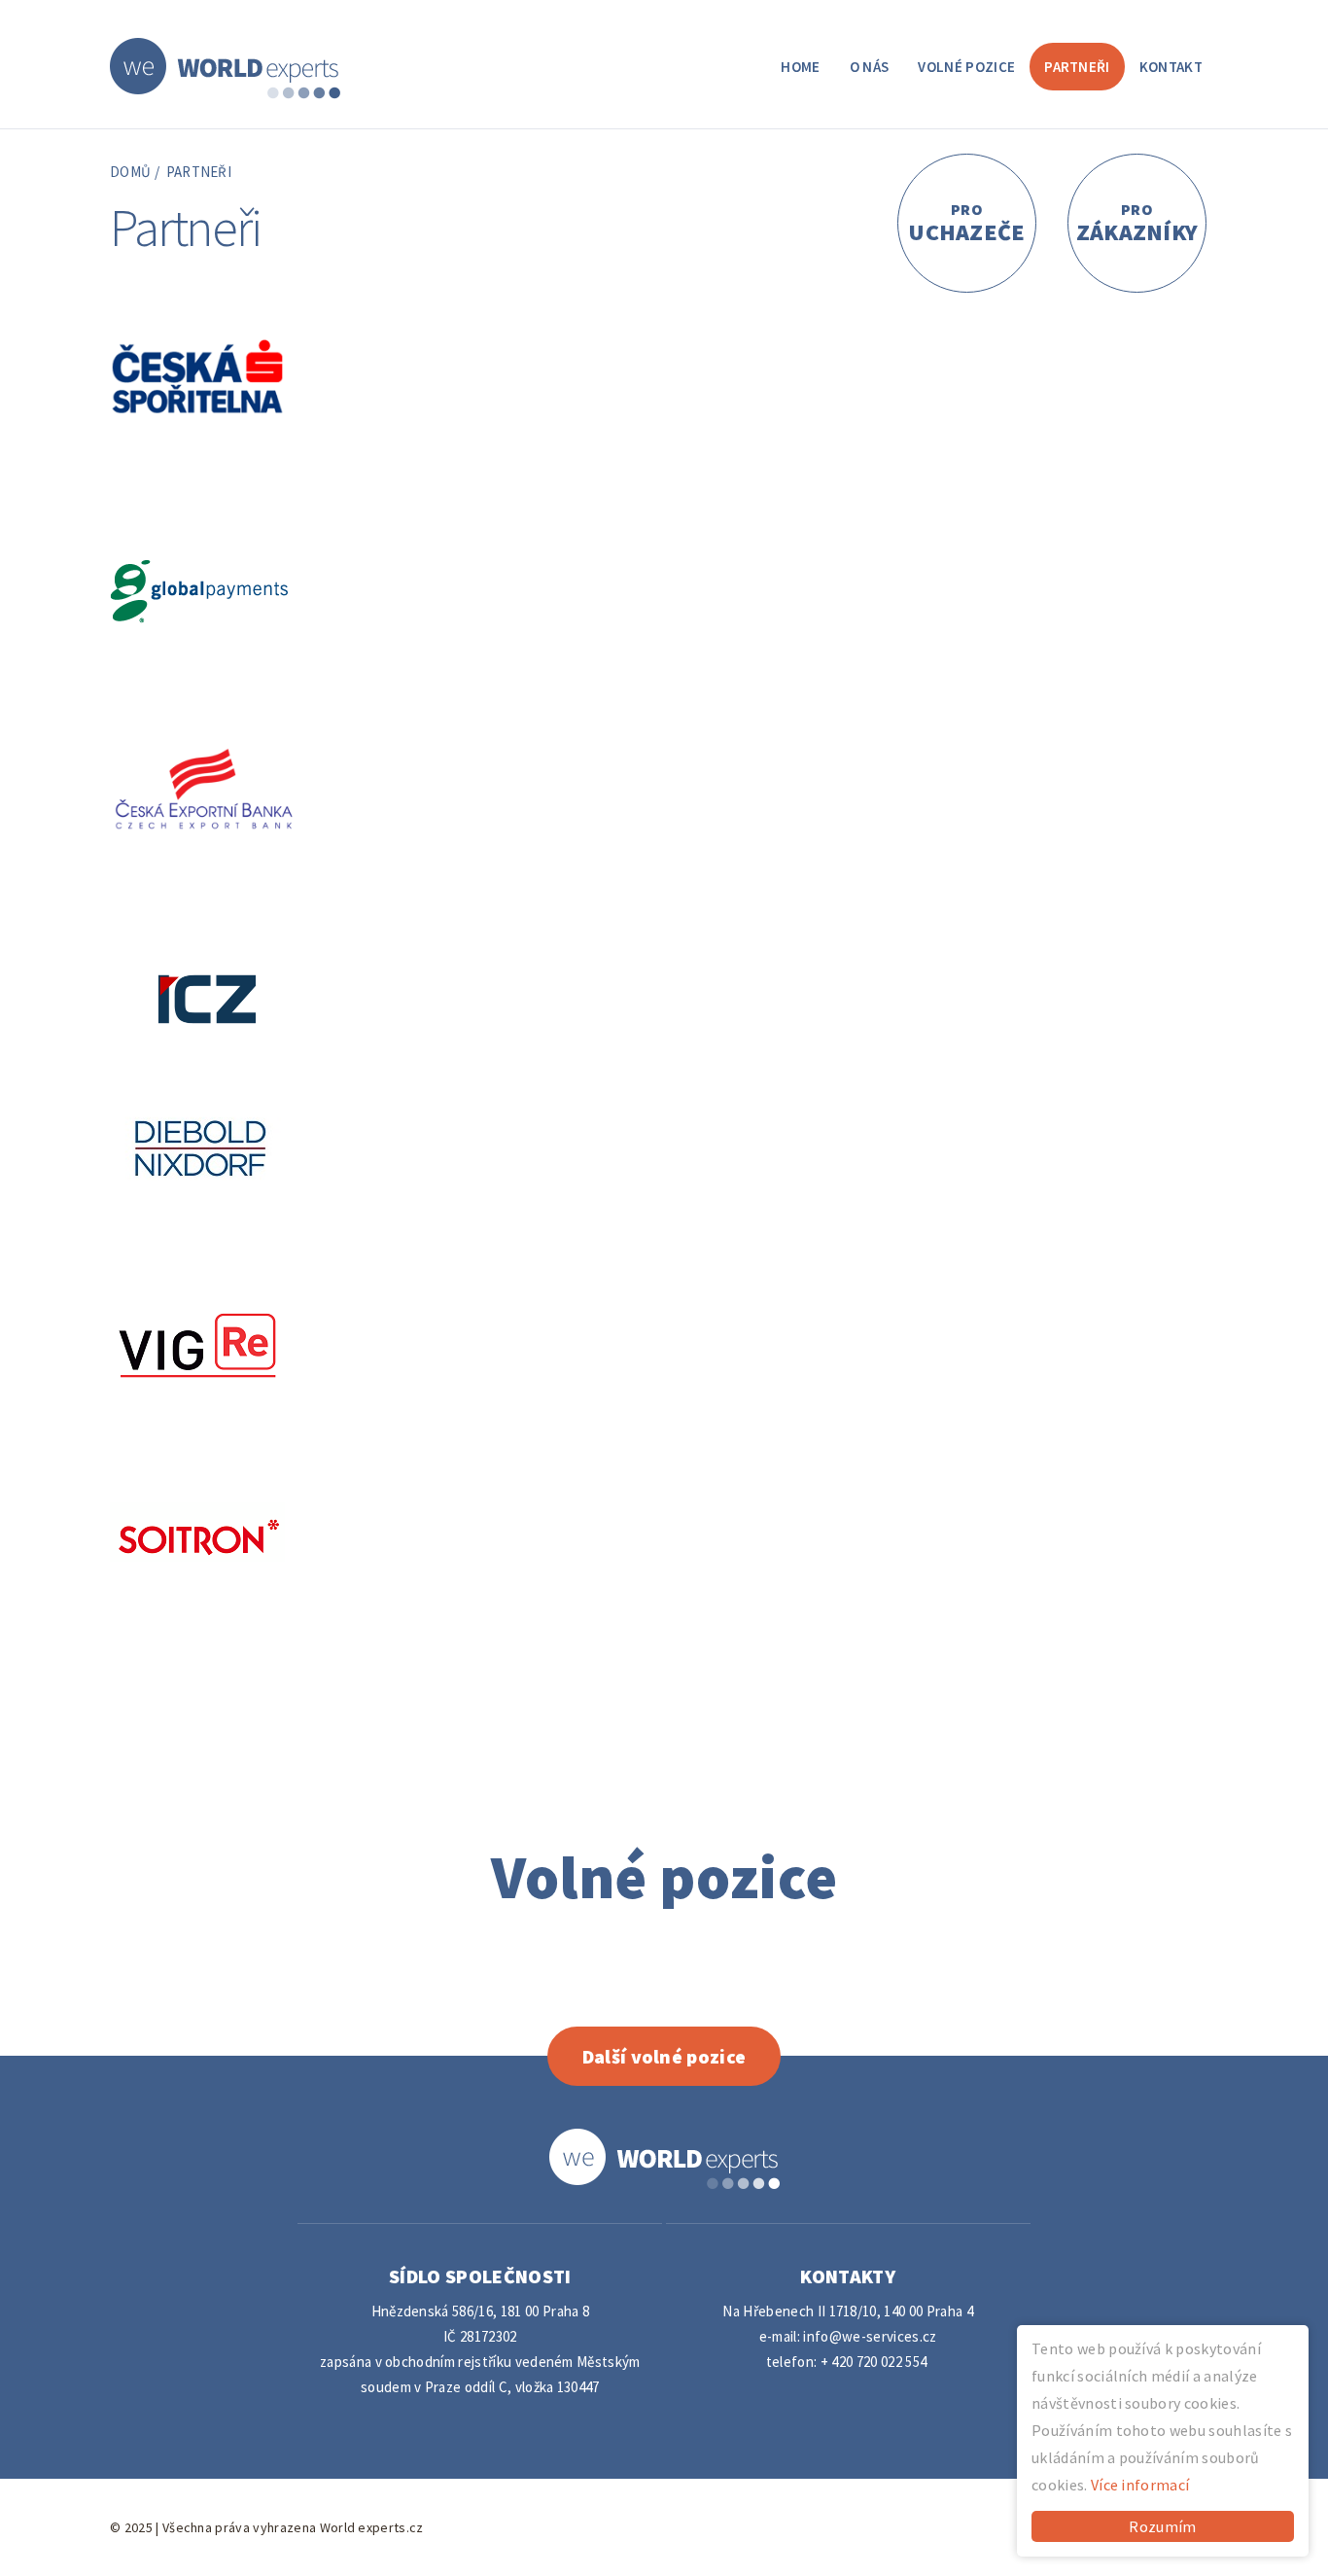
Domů (130, 172)
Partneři (1077, 67)
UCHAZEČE (967, 223)
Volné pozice (966, 67)
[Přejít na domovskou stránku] (225, 66)
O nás (870, 67)
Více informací (1140, 2485)
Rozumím (1162, 2526)
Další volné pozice (664, 2056)
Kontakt (1171, 67)
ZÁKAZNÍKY (1137, 223)
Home (800, 67)
